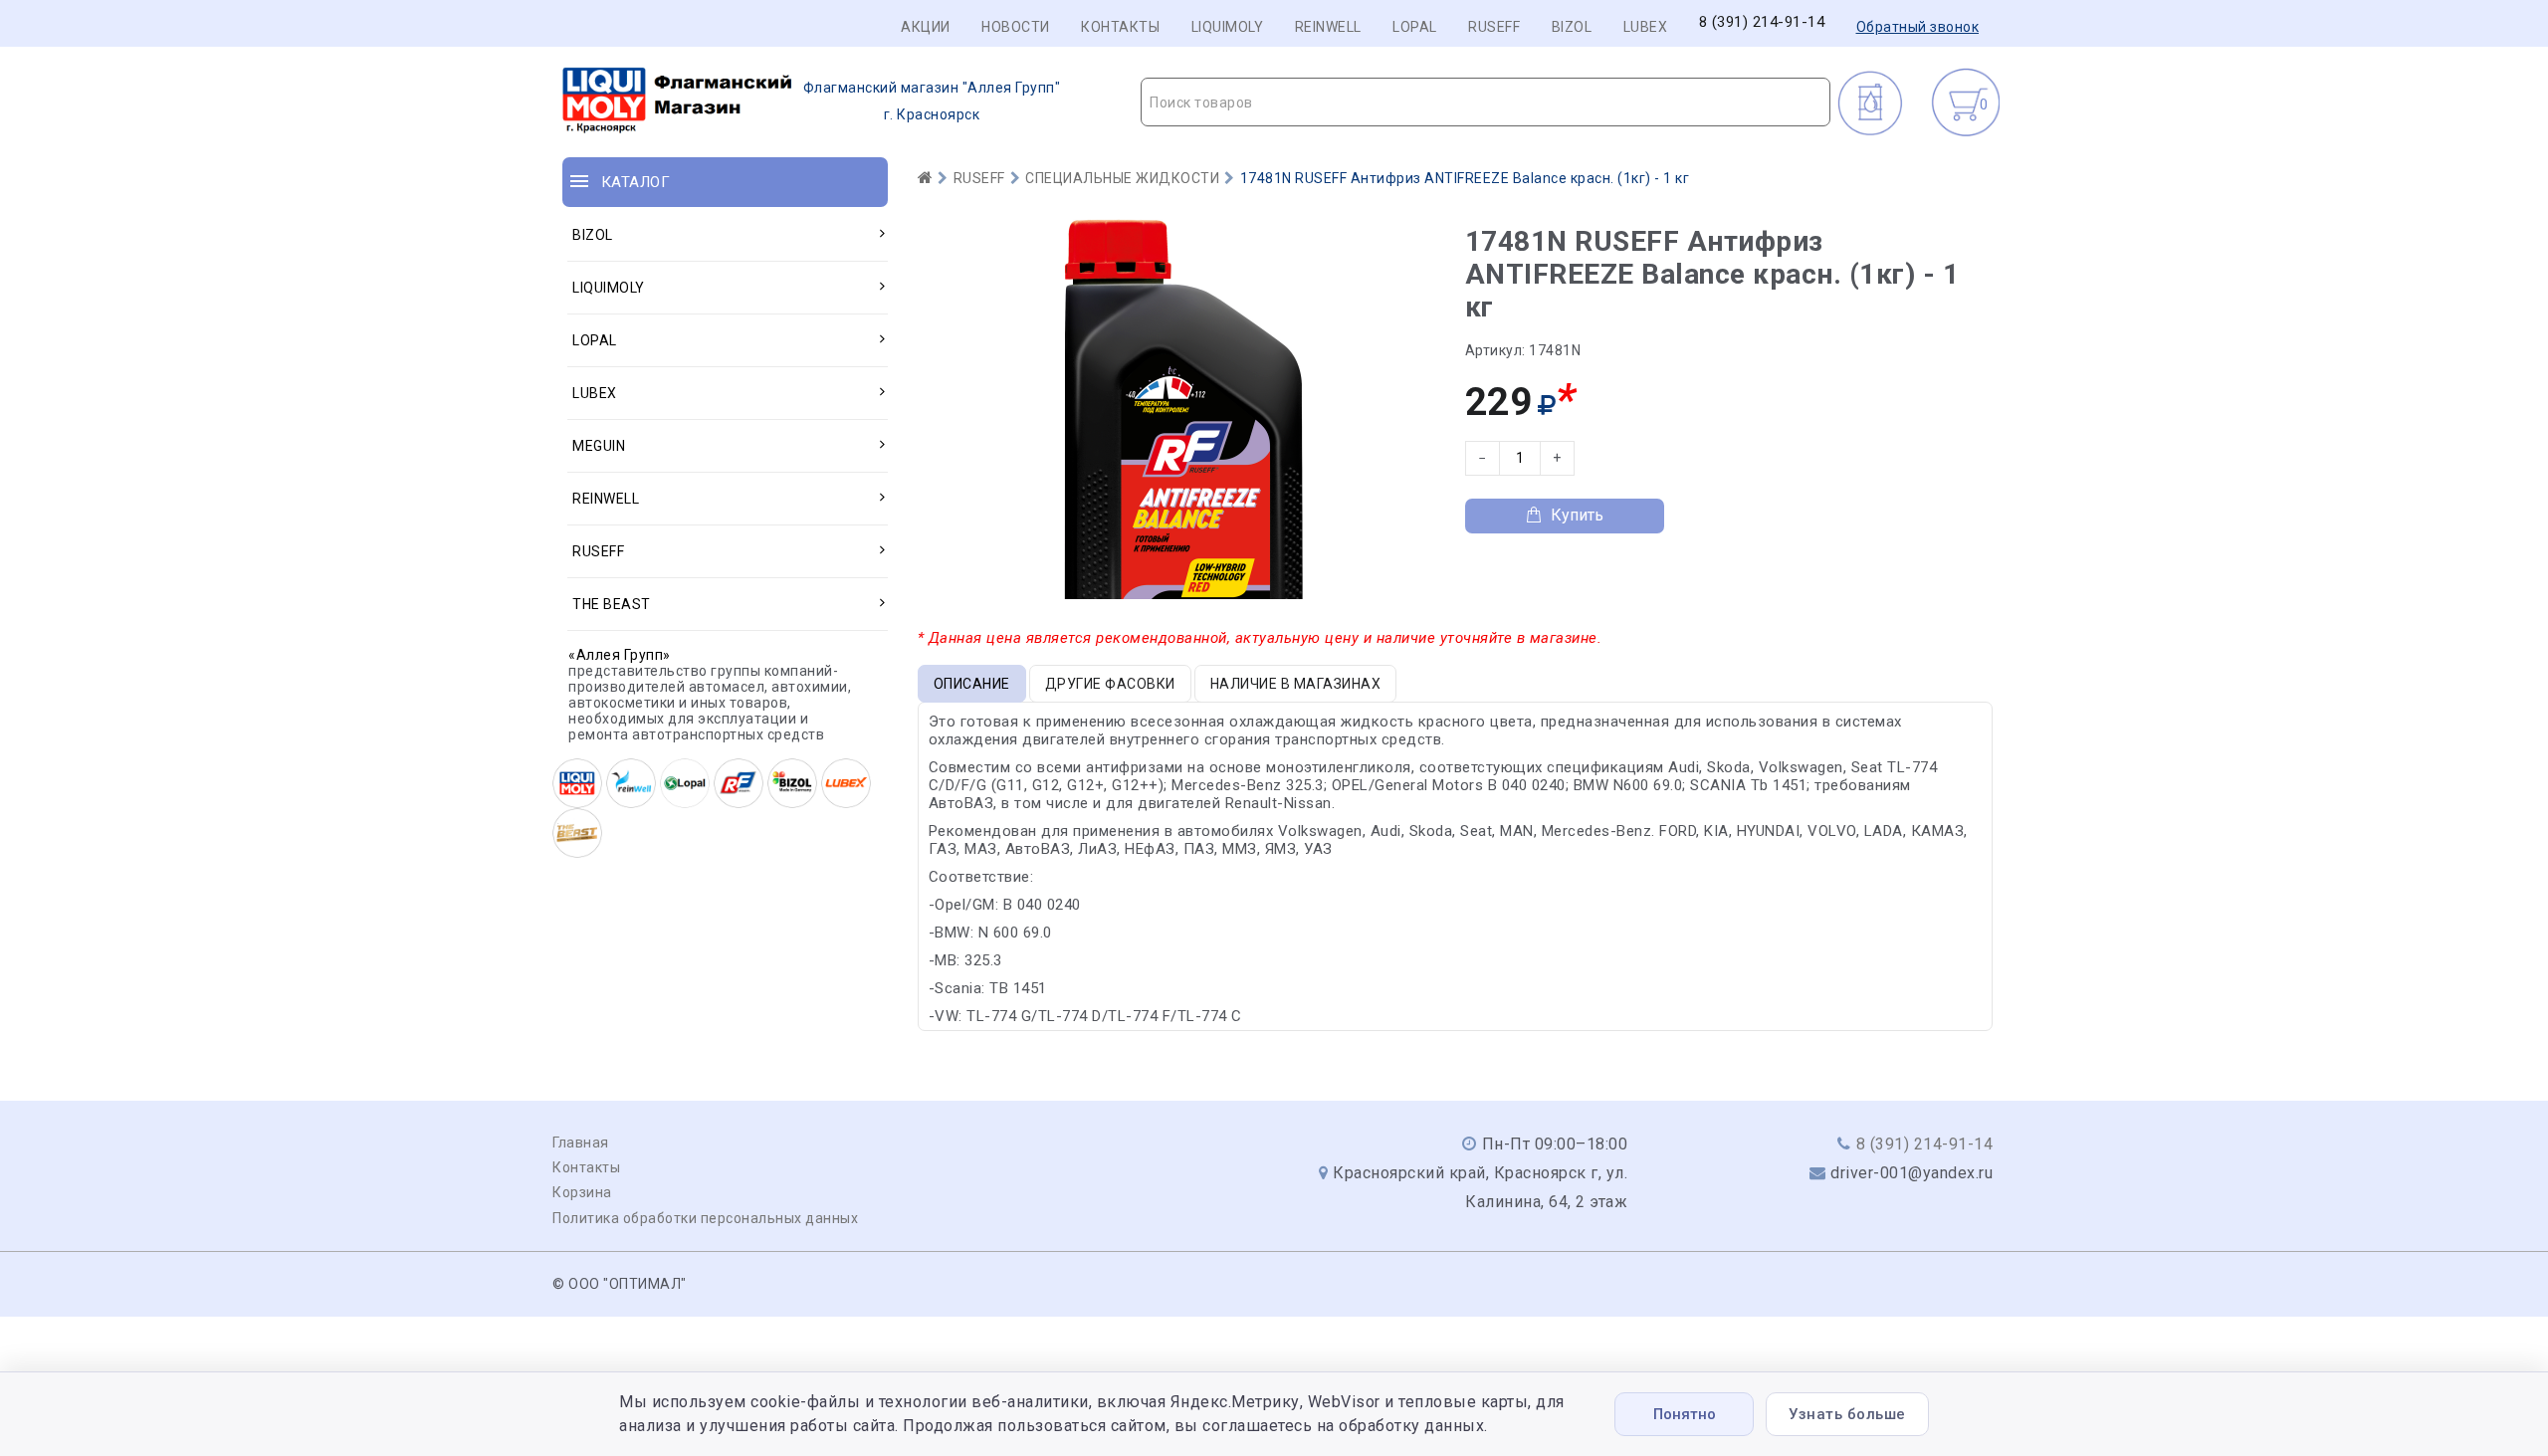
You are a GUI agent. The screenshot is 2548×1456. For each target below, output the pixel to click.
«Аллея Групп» (620, 655)
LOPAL (1415, 27)
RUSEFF (1494, 27)
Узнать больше (1847, 1414)
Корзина (582, 1192)
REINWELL (1328, 27)
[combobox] (1486, 102)
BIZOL (1572, 27)
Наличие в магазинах (1296, 684)
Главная (581, 1143)
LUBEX (1646, 27)
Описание (972, 684)
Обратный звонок (1918, 27)
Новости (1016, 27)
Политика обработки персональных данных (705, 1218)
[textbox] (1486, 103)
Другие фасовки (1110, 684)
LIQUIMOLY (1228, 27)
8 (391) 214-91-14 (1762, 22)
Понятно (1685, 1414)
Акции (926, 27)
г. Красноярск (932, 101)
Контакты (1120, 27)
